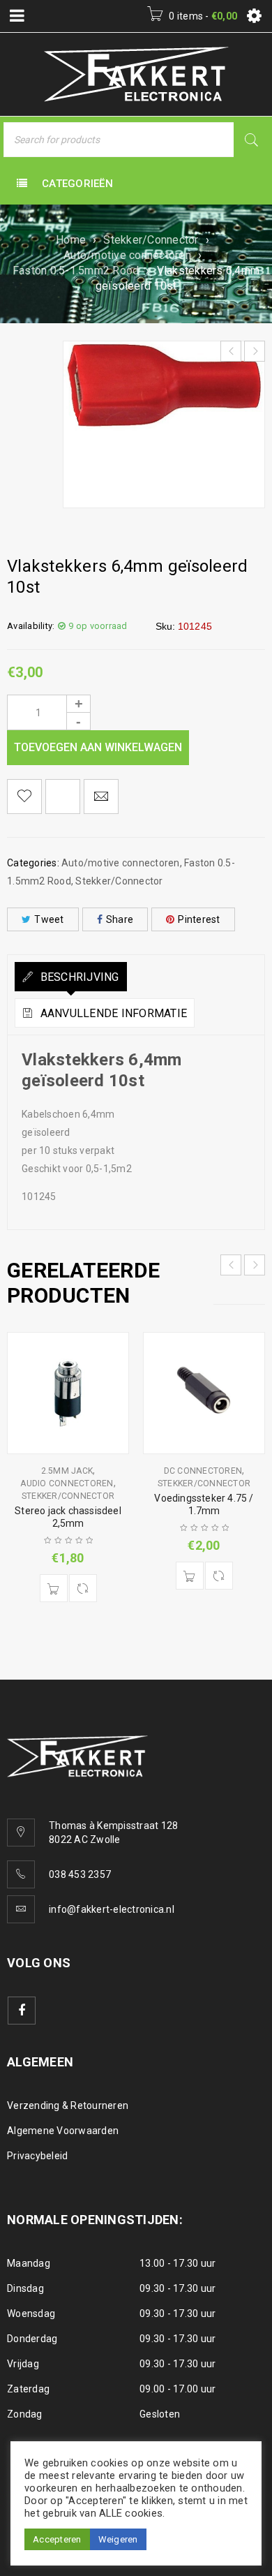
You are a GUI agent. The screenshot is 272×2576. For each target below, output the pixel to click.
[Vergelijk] (83, 1588)
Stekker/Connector (151, 240)
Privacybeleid (37, 2156)
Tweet (49, 919)
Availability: (31, 626)
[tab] (71, 977)
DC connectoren (203, 1471)
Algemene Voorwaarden (63, 2131)
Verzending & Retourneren (68, 2105)
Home (71, 240)
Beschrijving (78, 977)
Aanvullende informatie (112, 1013)
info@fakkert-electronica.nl (112, 1909)
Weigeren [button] (118, 2539)
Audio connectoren (67, 1483)
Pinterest (199, 919)
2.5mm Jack (67, 1471)
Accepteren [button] (57, 2539)
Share (120, 919)
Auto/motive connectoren (127, 255)
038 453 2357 (80, 1874)
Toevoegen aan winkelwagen (98, 747)
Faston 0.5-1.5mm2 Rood (76, 271)
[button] (54, 1588)
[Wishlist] (24, 797)
